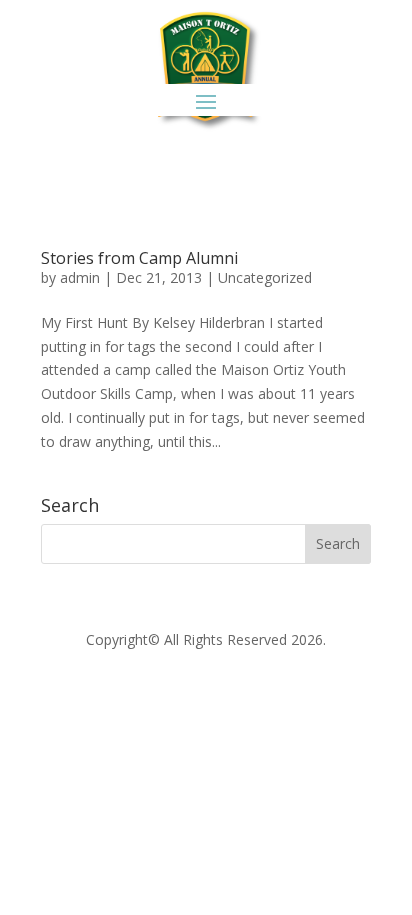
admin (80, 277)
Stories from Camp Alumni (139, 258)
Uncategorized (265, 277)
